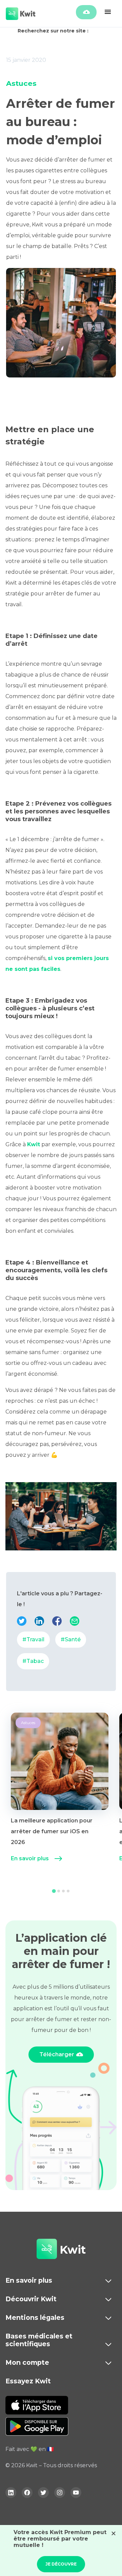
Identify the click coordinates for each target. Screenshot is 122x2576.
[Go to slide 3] (63, 1891)
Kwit (34, 1144)
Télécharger (57, 2054)
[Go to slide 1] (54, 1891)
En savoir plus (30, 1858)
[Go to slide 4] (68, 1891)
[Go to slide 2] (59, 1891)
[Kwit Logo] (47, 2250)
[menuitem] (60, 1795)
